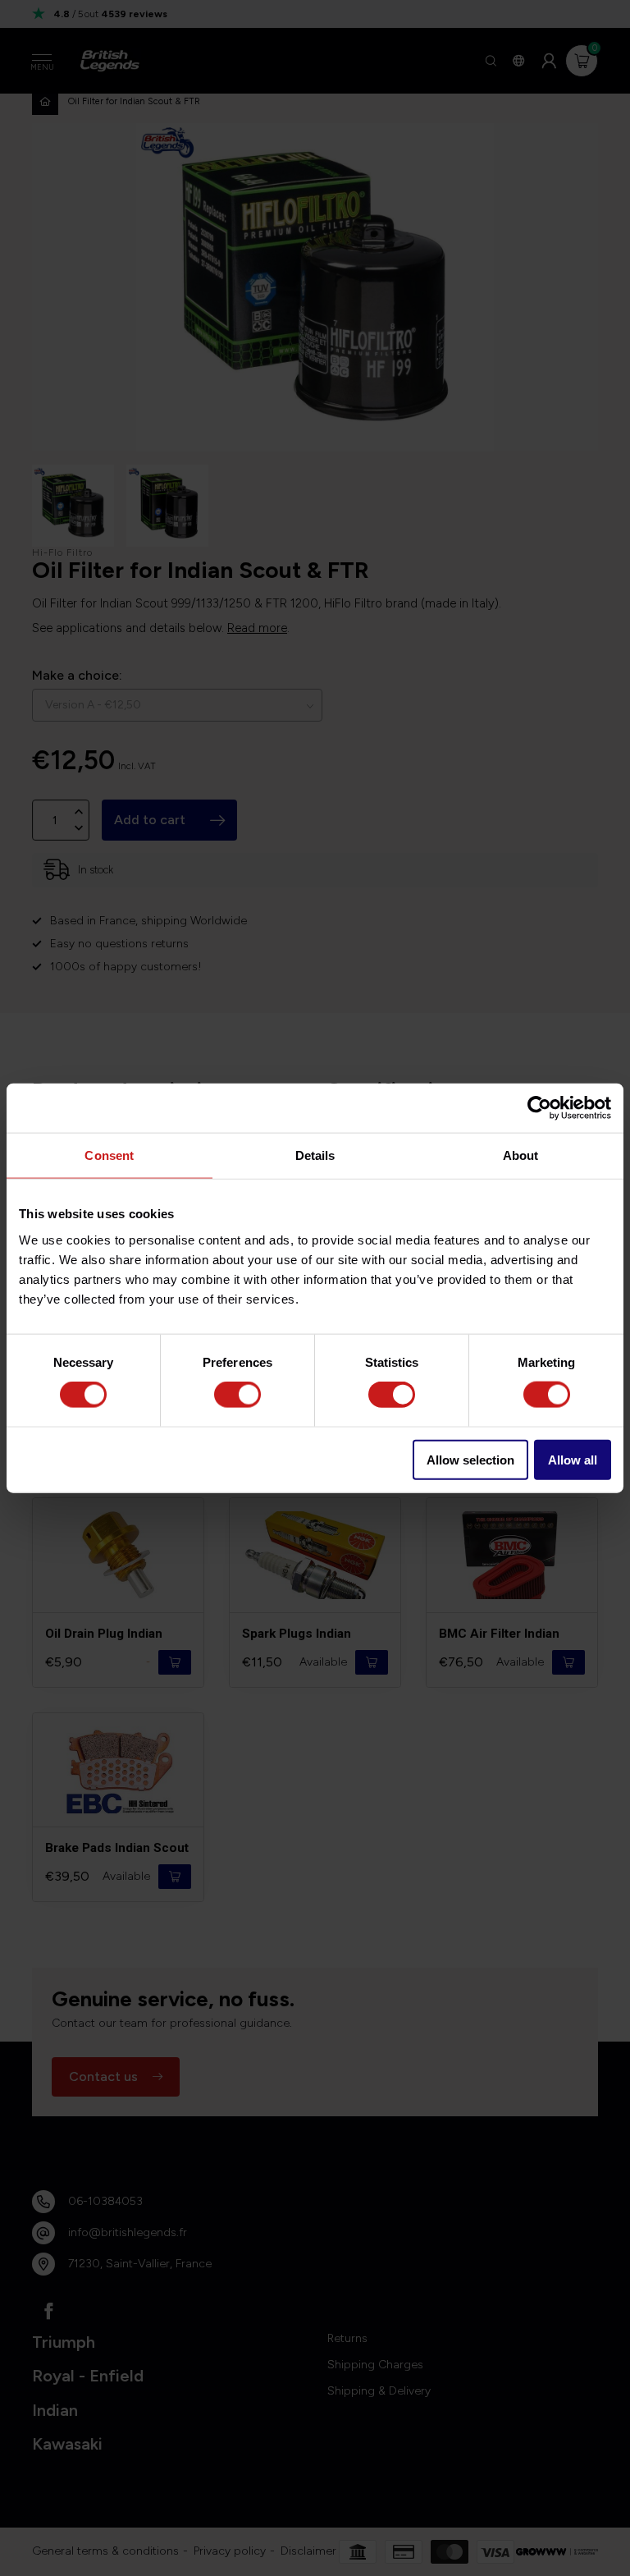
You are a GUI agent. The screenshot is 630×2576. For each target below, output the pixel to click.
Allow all (573, 1459)
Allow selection (470, 1459)
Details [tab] (315, 1155)
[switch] (237, 1395)
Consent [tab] (109, 1155)
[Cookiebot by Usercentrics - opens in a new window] (539, 1108)
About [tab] (521, 1155)
